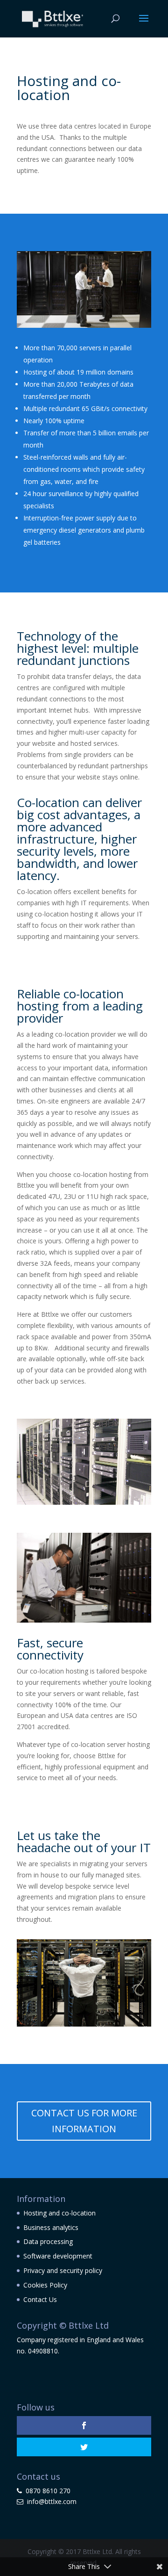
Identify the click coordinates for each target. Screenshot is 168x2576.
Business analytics (51, 2227)
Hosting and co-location (59, 2213)
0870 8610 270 (48, 2491)
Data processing (48, 2241)
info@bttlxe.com (52, 2501)
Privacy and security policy (63, 2270)
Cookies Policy (45, 2285)
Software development (58, 2256)
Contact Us (40, 2299)
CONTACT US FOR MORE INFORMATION (84, 2121)
